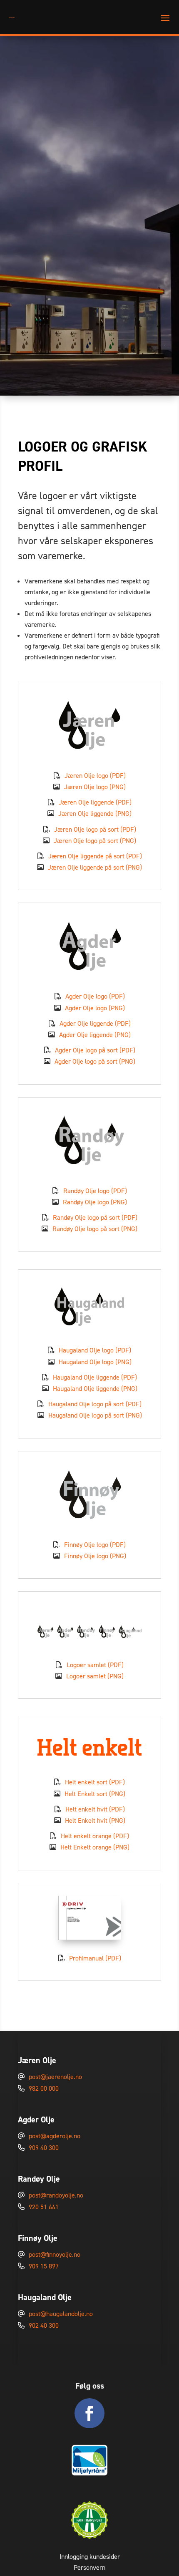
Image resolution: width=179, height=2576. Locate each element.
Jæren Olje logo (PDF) (95, 776)
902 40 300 (44, 2325)
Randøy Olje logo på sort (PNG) (95, 1229)
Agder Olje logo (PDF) (95, 996)
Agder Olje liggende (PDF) (95, 1023)
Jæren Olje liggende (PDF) (95, 802)
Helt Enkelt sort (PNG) (95, 1794)
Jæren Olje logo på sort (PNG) (95, 841)
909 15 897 (44, 2266)
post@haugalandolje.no (61, 2314)
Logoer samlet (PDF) (95, 1665)
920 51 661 (44, 2207)
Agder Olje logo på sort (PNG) (95, 1061)
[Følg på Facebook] (89, 2413)
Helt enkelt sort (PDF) (95, 1782)
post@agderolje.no (55, 2136)
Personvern (89, 2567)
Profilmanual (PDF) (95, 1958)
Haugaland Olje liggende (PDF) (95, 1377)
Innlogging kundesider (90, 2557)
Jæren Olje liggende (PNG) (95, 814)
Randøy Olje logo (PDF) (95, 1191)
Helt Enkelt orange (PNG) (95, 1847)
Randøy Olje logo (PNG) (95, 1202)
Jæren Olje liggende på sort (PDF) (95, 856)
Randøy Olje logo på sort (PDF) (95, 1217)
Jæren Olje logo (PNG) (95, 787)
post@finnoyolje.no (55, 2254)
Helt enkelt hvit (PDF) (95, 1809)
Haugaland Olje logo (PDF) (95, 1350)
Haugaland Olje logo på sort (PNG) (95, 1415)
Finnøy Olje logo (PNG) (95, 1556)
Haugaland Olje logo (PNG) (95, 1362)
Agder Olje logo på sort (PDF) (95, 1050)
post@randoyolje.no (56, 2195)
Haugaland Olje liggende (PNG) (95, 1389)
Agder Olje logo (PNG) (95, 1008)
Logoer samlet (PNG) (95, 1676)
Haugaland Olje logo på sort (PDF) (95, 1404)
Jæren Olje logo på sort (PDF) (95, 829)
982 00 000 (44, 2088)
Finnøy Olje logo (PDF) (95, 1545)
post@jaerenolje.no (55, 2077)
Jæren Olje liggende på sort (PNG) (95, 867)
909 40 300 (44, 2148)
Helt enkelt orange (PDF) (95, 1836)
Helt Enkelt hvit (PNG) (95, 1820)
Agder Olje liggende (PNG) (95, 1035)
